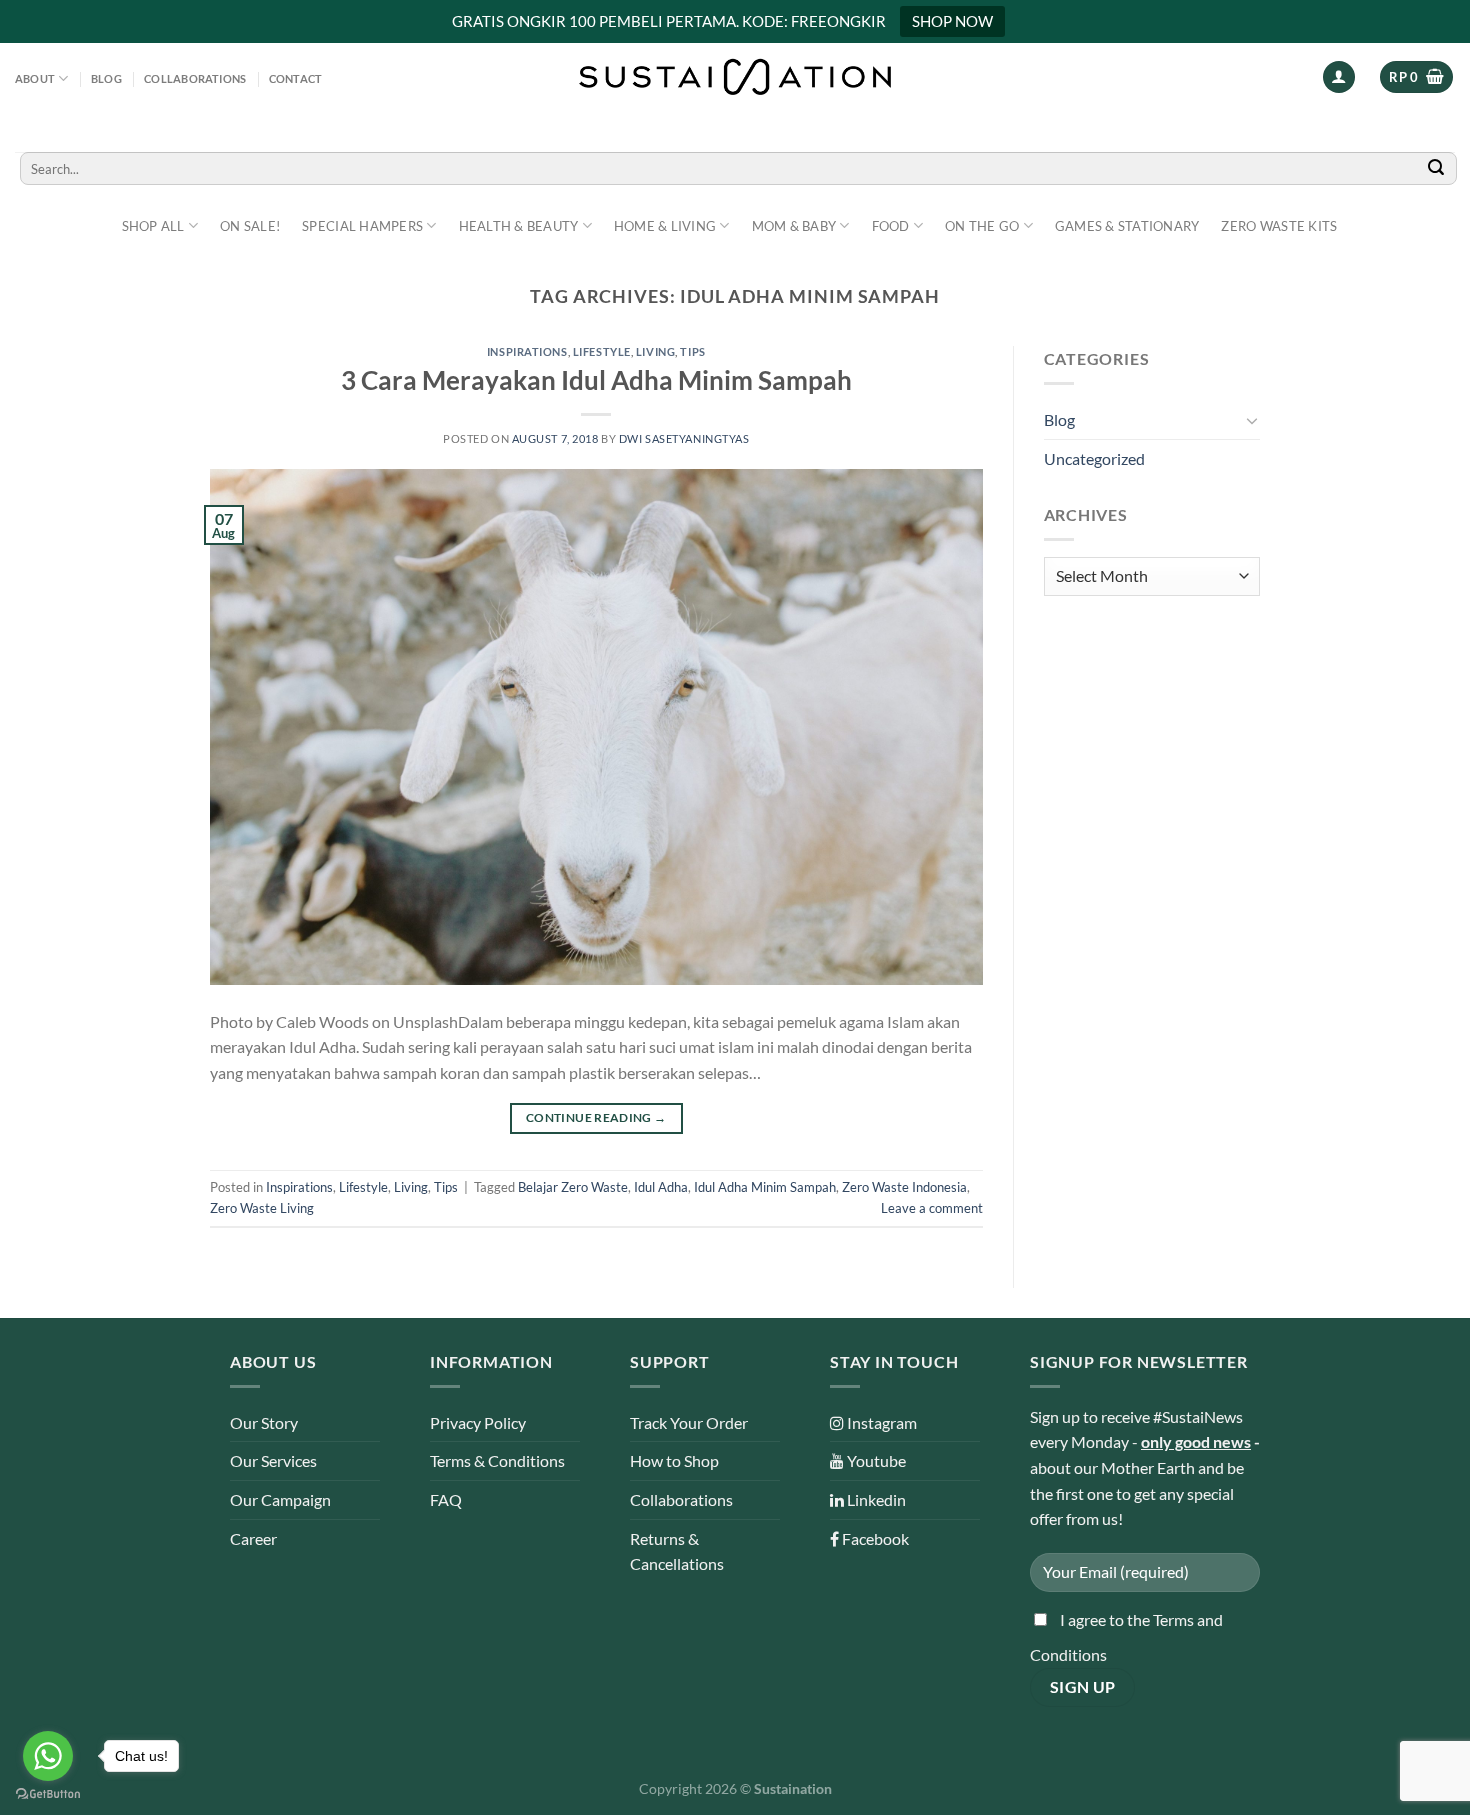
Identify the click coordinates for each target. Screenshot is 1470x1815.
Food (891, 226)
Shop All (153, 226)
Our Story (264, 1422)
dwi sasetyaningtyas (684, 438)
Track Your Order (689, 1422)
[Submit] (1436, 168)
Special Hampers (362, 226)
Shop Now (952, 21)
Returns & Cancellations (677, 1551)
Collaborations (195, 78)
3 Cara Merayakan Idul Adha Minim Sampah (596, 380)
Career (253, 1538)
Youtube (875, 1460)
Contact (296, 78)
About (35, 78)
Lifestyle (602, 351)
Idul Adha (661, 1187)
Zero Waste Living (262, 1208)
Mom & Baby (794, 226)
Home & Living (665, 226)
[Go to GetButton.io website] (48, 1794)
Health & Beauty (519, 226)
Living (655, 351)
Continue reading (596, 1117)
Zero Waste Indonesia (904, 1187)
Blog (106, 78)
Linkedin (875, 1499)
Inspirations (527, 351)
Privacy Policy (478, 1422)
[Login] (1339, 77)
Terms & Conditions (497, 1460)
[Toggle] (1252, 420)
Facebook (874, 1538)
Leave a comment (932, 1208)
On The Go (982, 226)
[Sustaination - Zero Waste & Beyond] (735, 77)
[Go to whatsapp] (48, 1756)
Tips (692, 351)
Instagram (880, 1422)
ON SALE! (250, 226)
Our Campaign (280, 1499)
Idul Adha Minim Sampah (765, 1187)
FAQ (446, 1499)
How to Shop (674, 1460)
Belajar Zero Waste (573, 1187)
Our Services (273, 1460)
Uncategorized (1094, 458)
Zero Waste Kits (1279, 226)
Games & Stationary (1127, 226)
